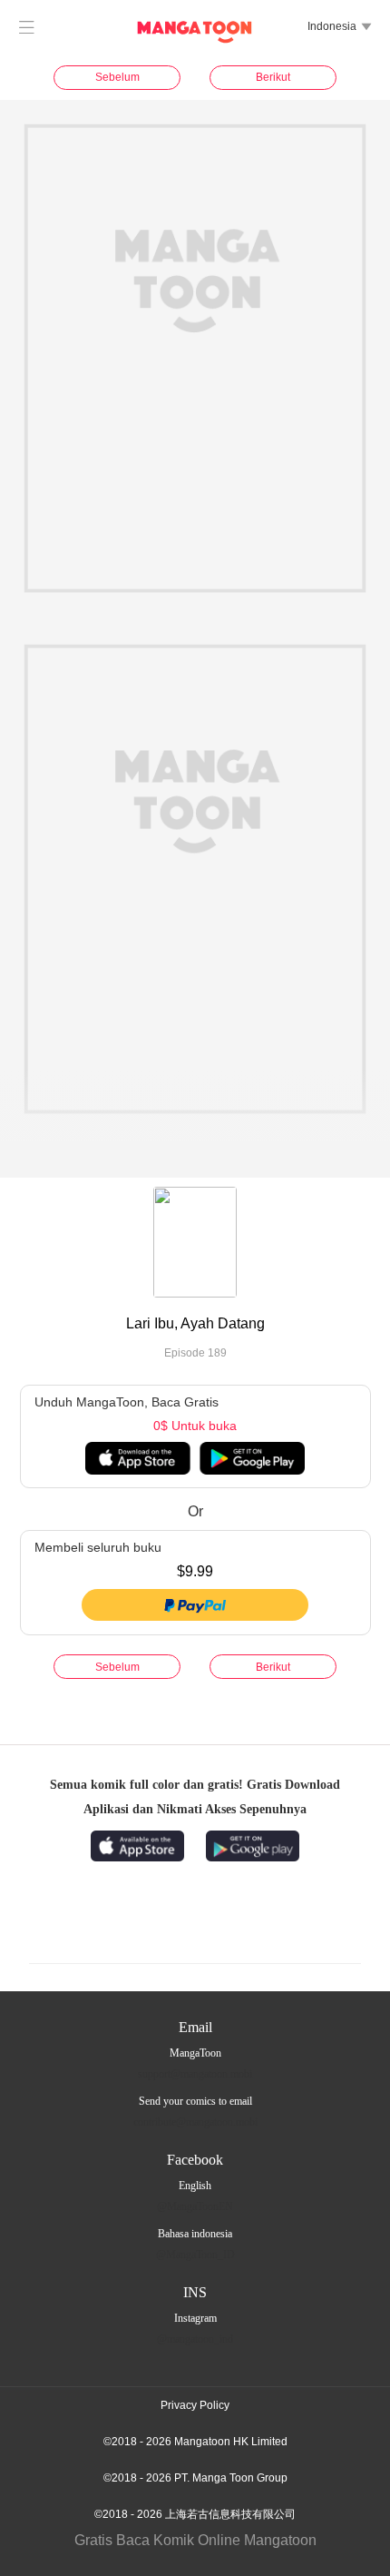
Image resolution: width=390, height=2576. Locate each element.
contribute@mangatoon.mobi (195, 2122)
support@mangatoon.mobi (195, 2074)
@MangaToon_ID (195, 2255)
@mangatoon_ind (195, 2339)
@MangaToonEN (195, 2206)
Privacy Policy (195, 2405)
